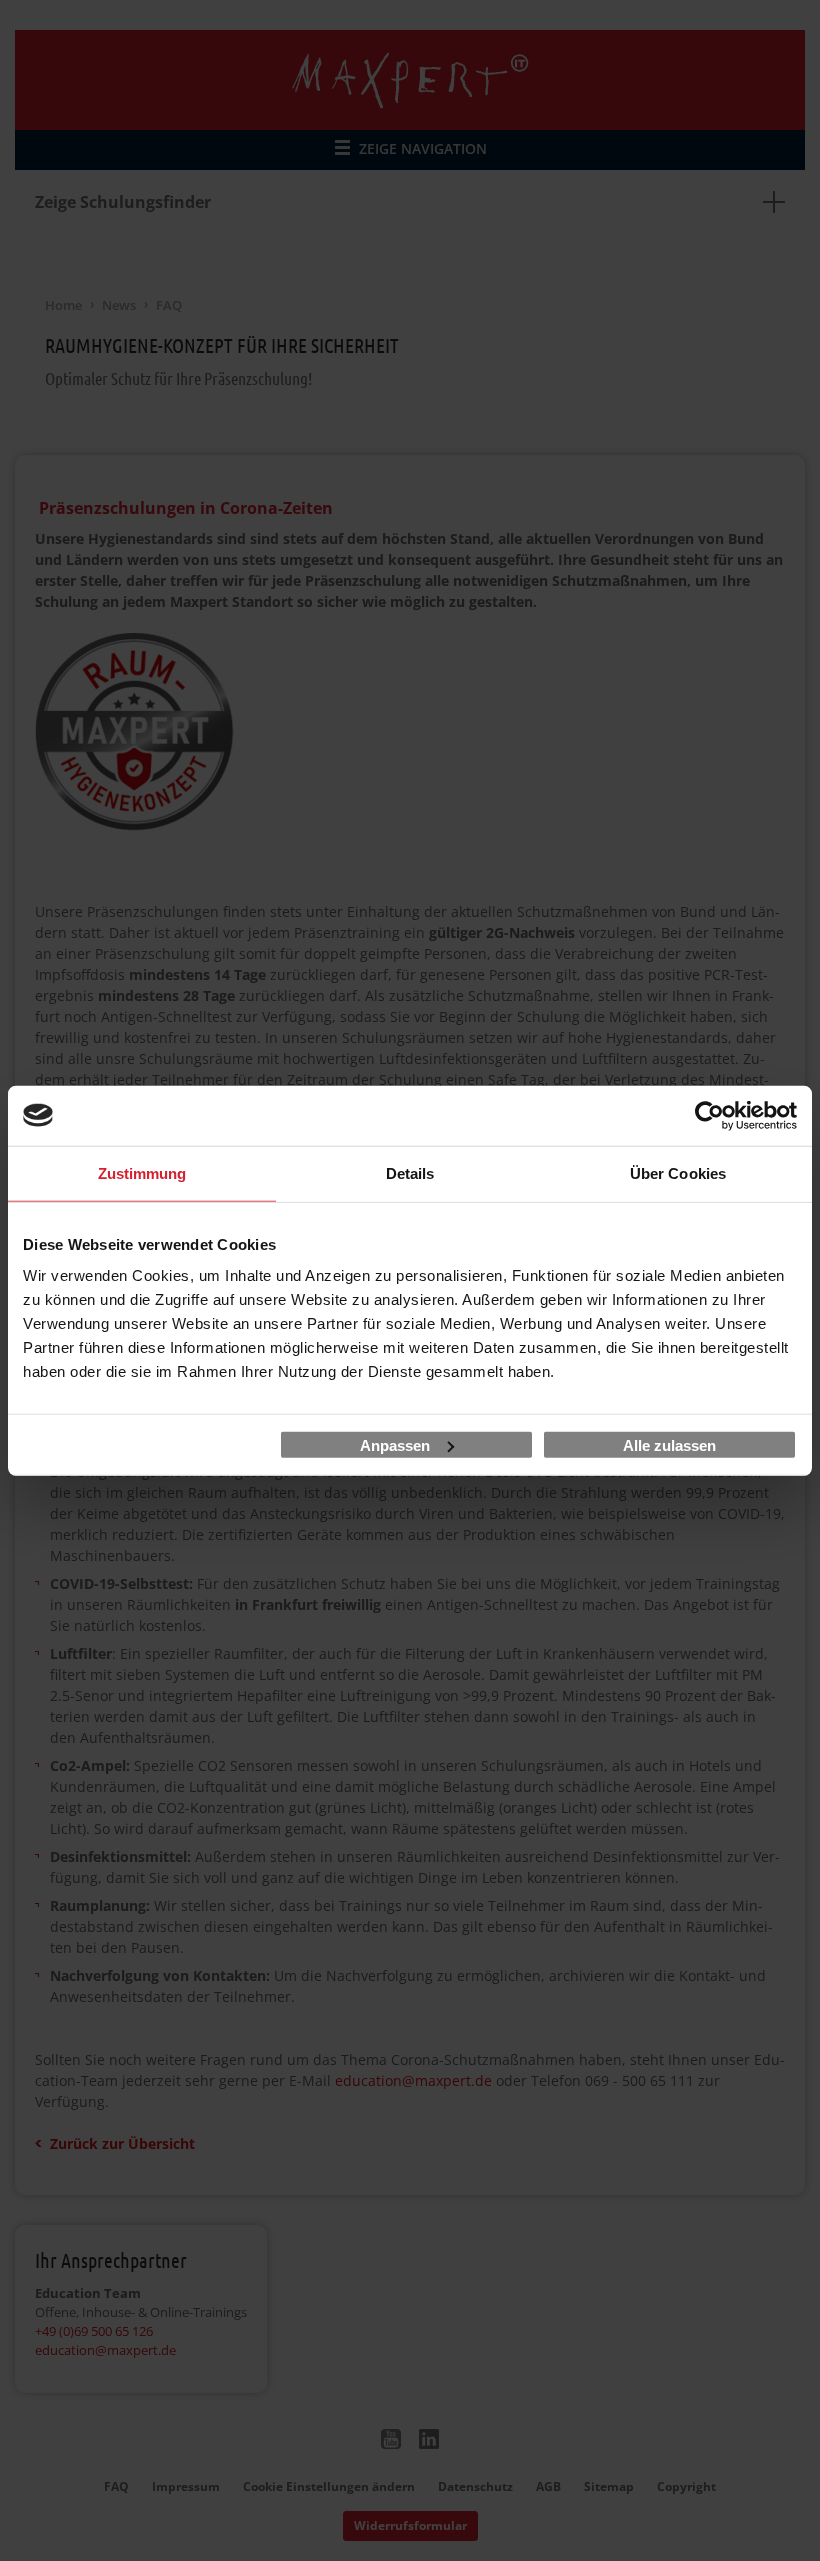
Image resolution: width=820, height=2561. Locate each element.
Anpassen (395, 1444)
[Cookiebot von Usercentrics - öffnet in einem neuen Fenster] (709, 1115)
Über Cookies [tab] (678, 1172)
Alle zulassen (669, 1444)
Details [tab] (410, 1172)
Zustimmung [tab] (142, 1172)
